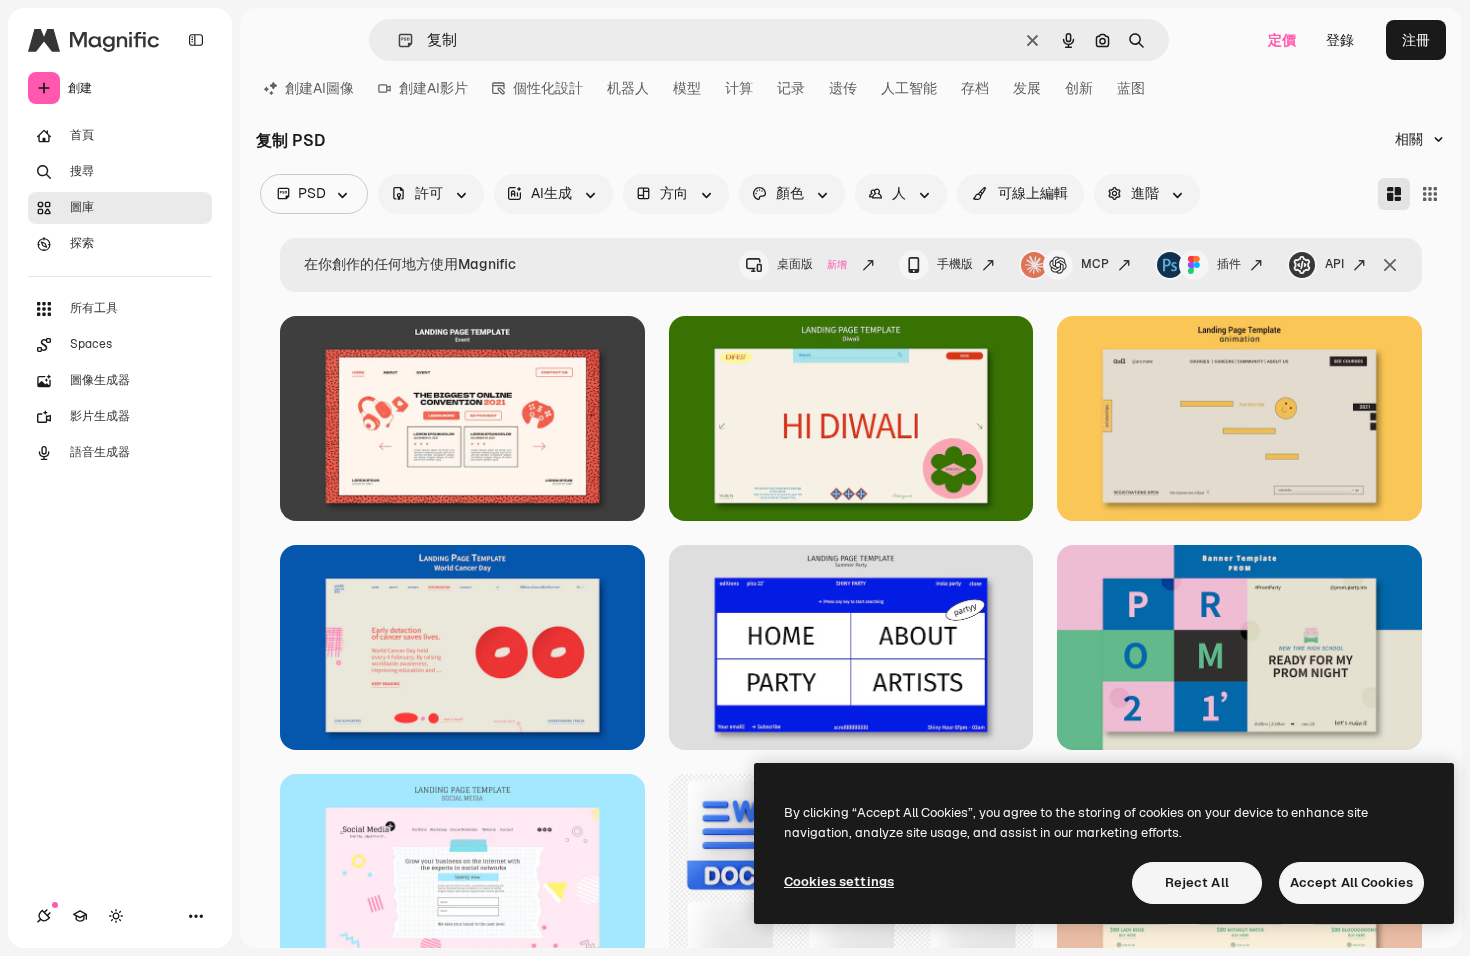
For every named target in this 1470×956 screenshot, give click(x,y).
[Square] (1430, 194)
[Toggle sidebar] (196, 40)
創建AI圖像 (319, 88)
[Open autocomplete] (397, 40)
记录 (791, 88)
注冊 (1416, 40)
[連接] (44, 916)
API (1334, 264)
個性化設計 (548, 88)
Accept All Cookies (1351, 882)
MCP (1095, 264)
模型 (687, 88)
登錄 (1340, 40)
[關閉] (1390, 265)
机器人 (628, 88)
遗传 (843, 88)
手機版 (955, 264)
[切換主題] (116, 916)
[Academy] (80, 916)
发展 (1027, 88)
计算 (739, 88)
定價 (1282, 40)
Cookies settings (839, 881)
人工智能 (909, 88)
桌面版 (812, 264)
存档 (975, 88)
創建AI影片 (433, 88)
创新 (1079, 88)
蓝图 (1131, 88)
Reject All (1197, 882)
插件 (1229, 264)
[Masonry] (1394, 194)
